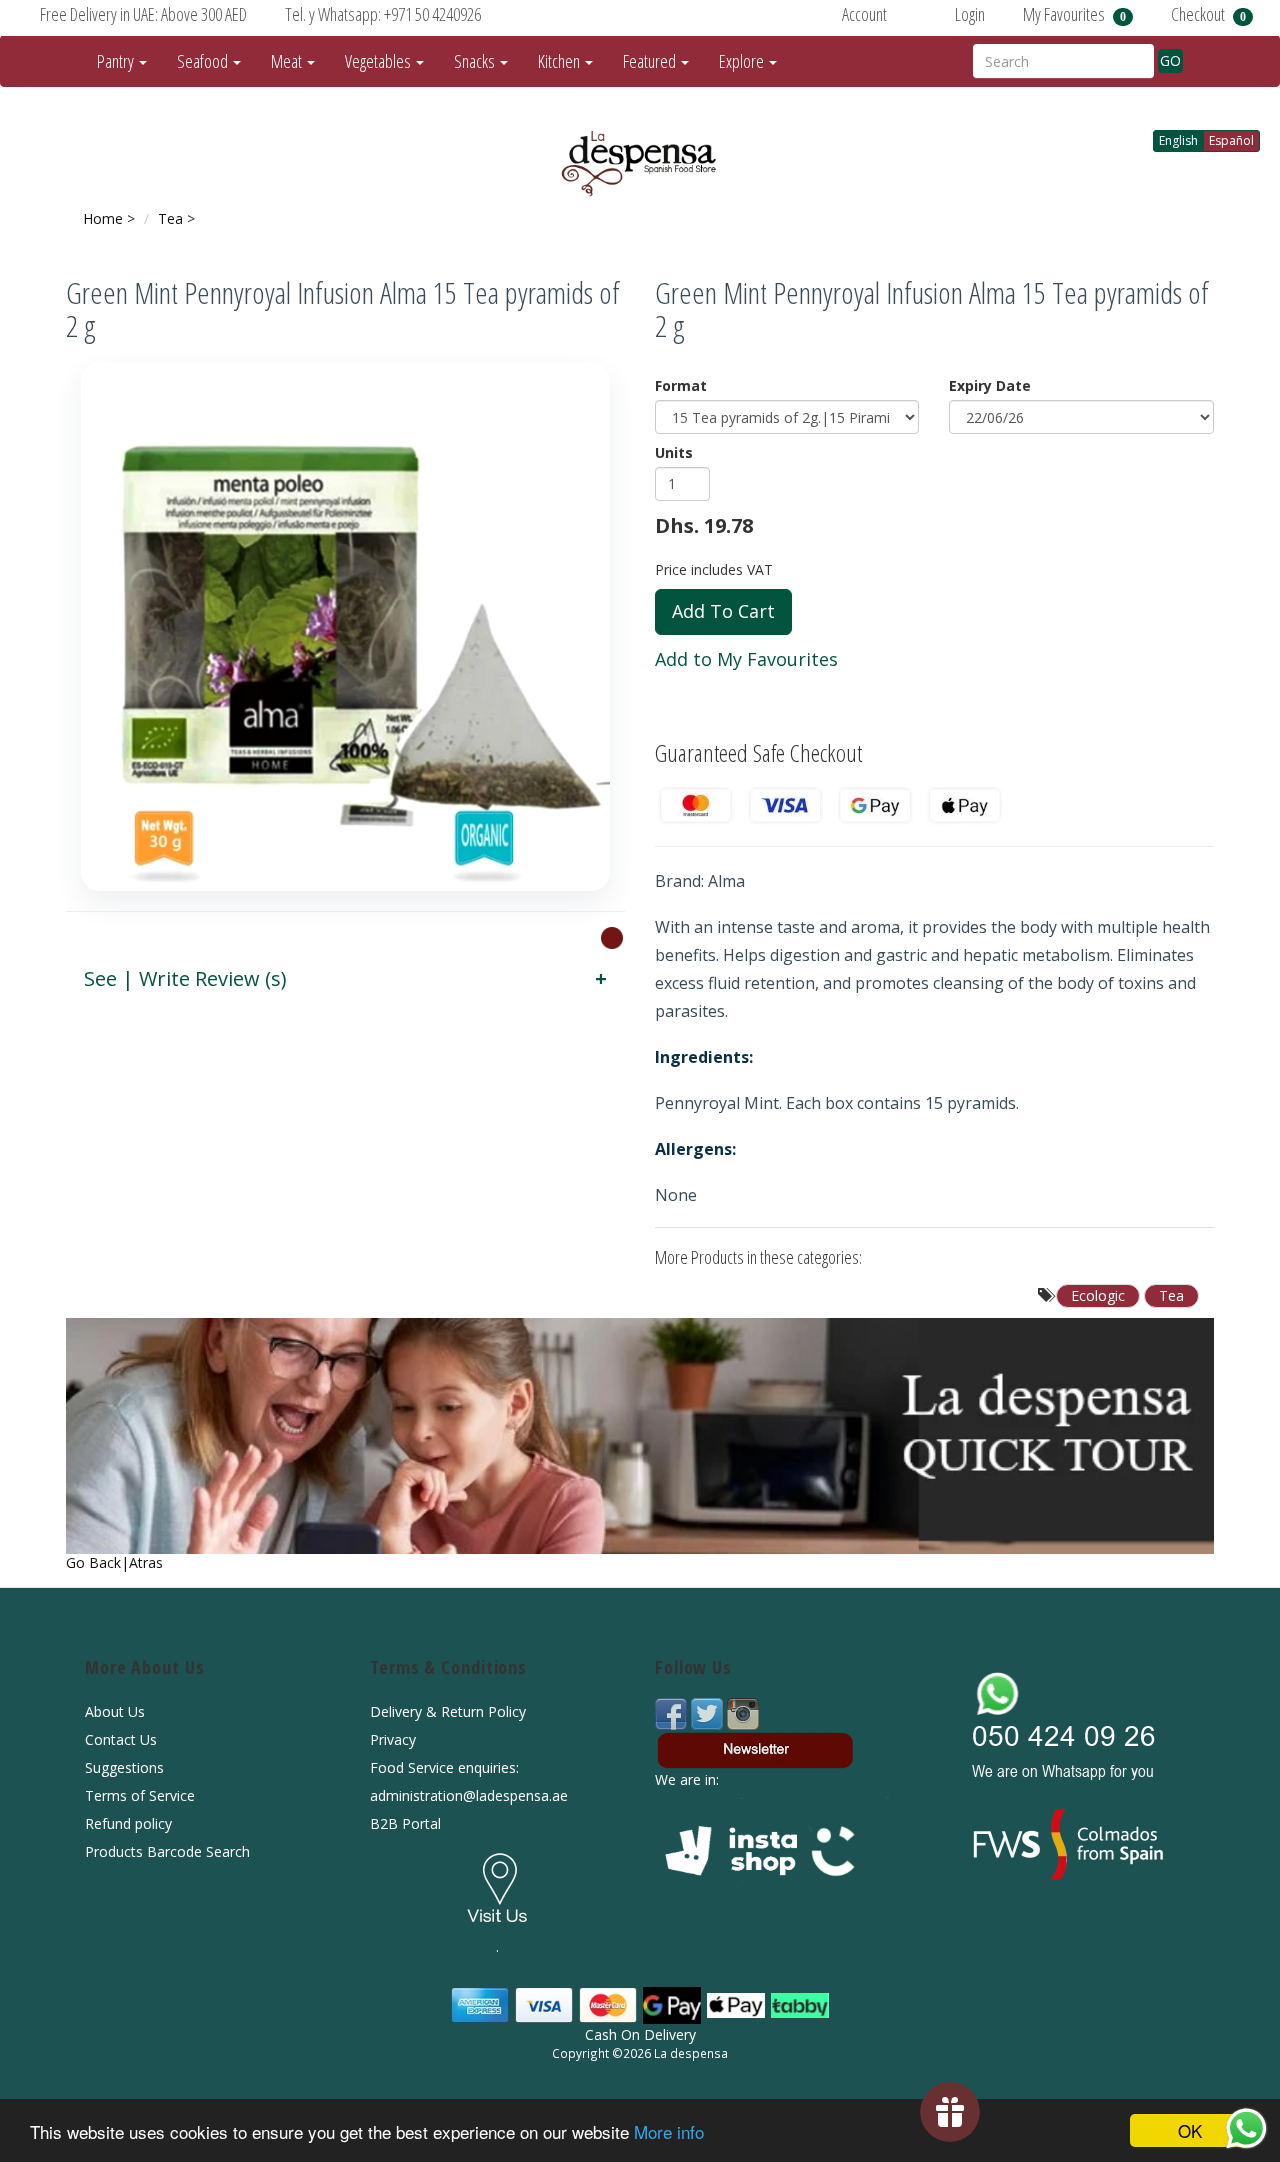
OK (1190, 2130)
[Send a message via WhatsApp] (1246, 2128)
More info (669, 2131)
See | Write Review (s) (185, 978)
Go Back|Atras (114, 1562)
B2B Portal (405, 1823)
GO (1170, 60)
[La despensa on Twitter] (709, 1712)
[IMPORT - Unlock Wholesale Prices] (612, 937)
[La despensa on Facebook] (673, 1712)
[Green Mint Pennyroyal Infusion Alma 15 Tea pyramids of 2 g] (345, 626)
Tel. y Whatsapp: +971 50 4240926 (383, 14)
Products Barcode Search (167, 1851)
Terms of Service (140, 1795)
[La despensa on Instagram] (743, 1712)
